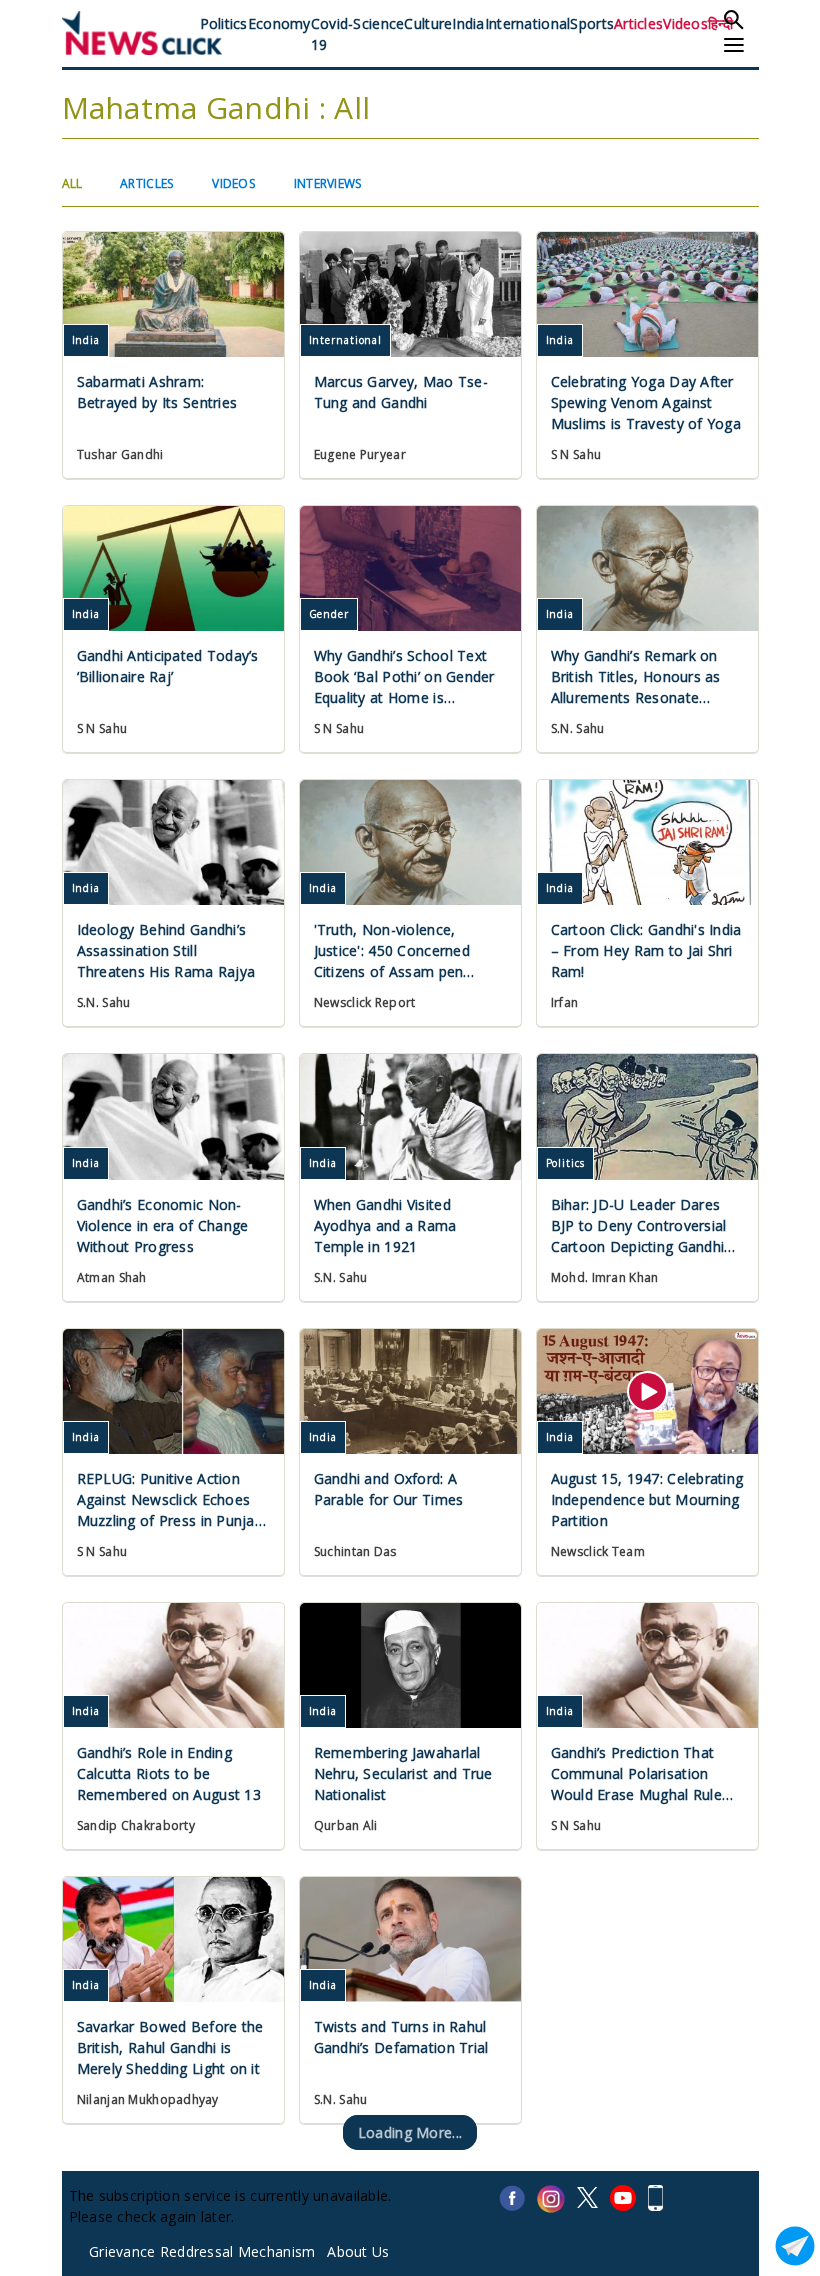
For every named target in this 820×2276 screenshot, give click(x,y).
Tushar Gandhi (120, 454)
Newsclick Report (364, 1002)
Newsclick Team (598, 1551)
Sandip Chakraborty (136, 1825)
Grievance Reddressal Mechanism (202, 2251)
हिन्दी (720, 23)
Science (378, 23)
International (528, 23)
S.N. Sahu (578, 728)
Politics (224, 23)
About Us (358, 2251)
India (468, 23)
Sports (592, 23)
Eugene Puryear (360, 454)
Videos (685, 23)
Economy (279, 23)
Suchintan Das (355, 1551)
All (72, 183)
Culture (428, 23)
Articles (638, 23)
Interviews (328, 183)
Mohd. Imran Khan (604, 1277)
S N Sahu (576, 454)
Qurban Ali (346, 1825)
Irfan (564, 1002)
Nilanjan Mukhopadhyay (148, 2099)
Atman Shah (112, 1277)
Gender (329, 614)
